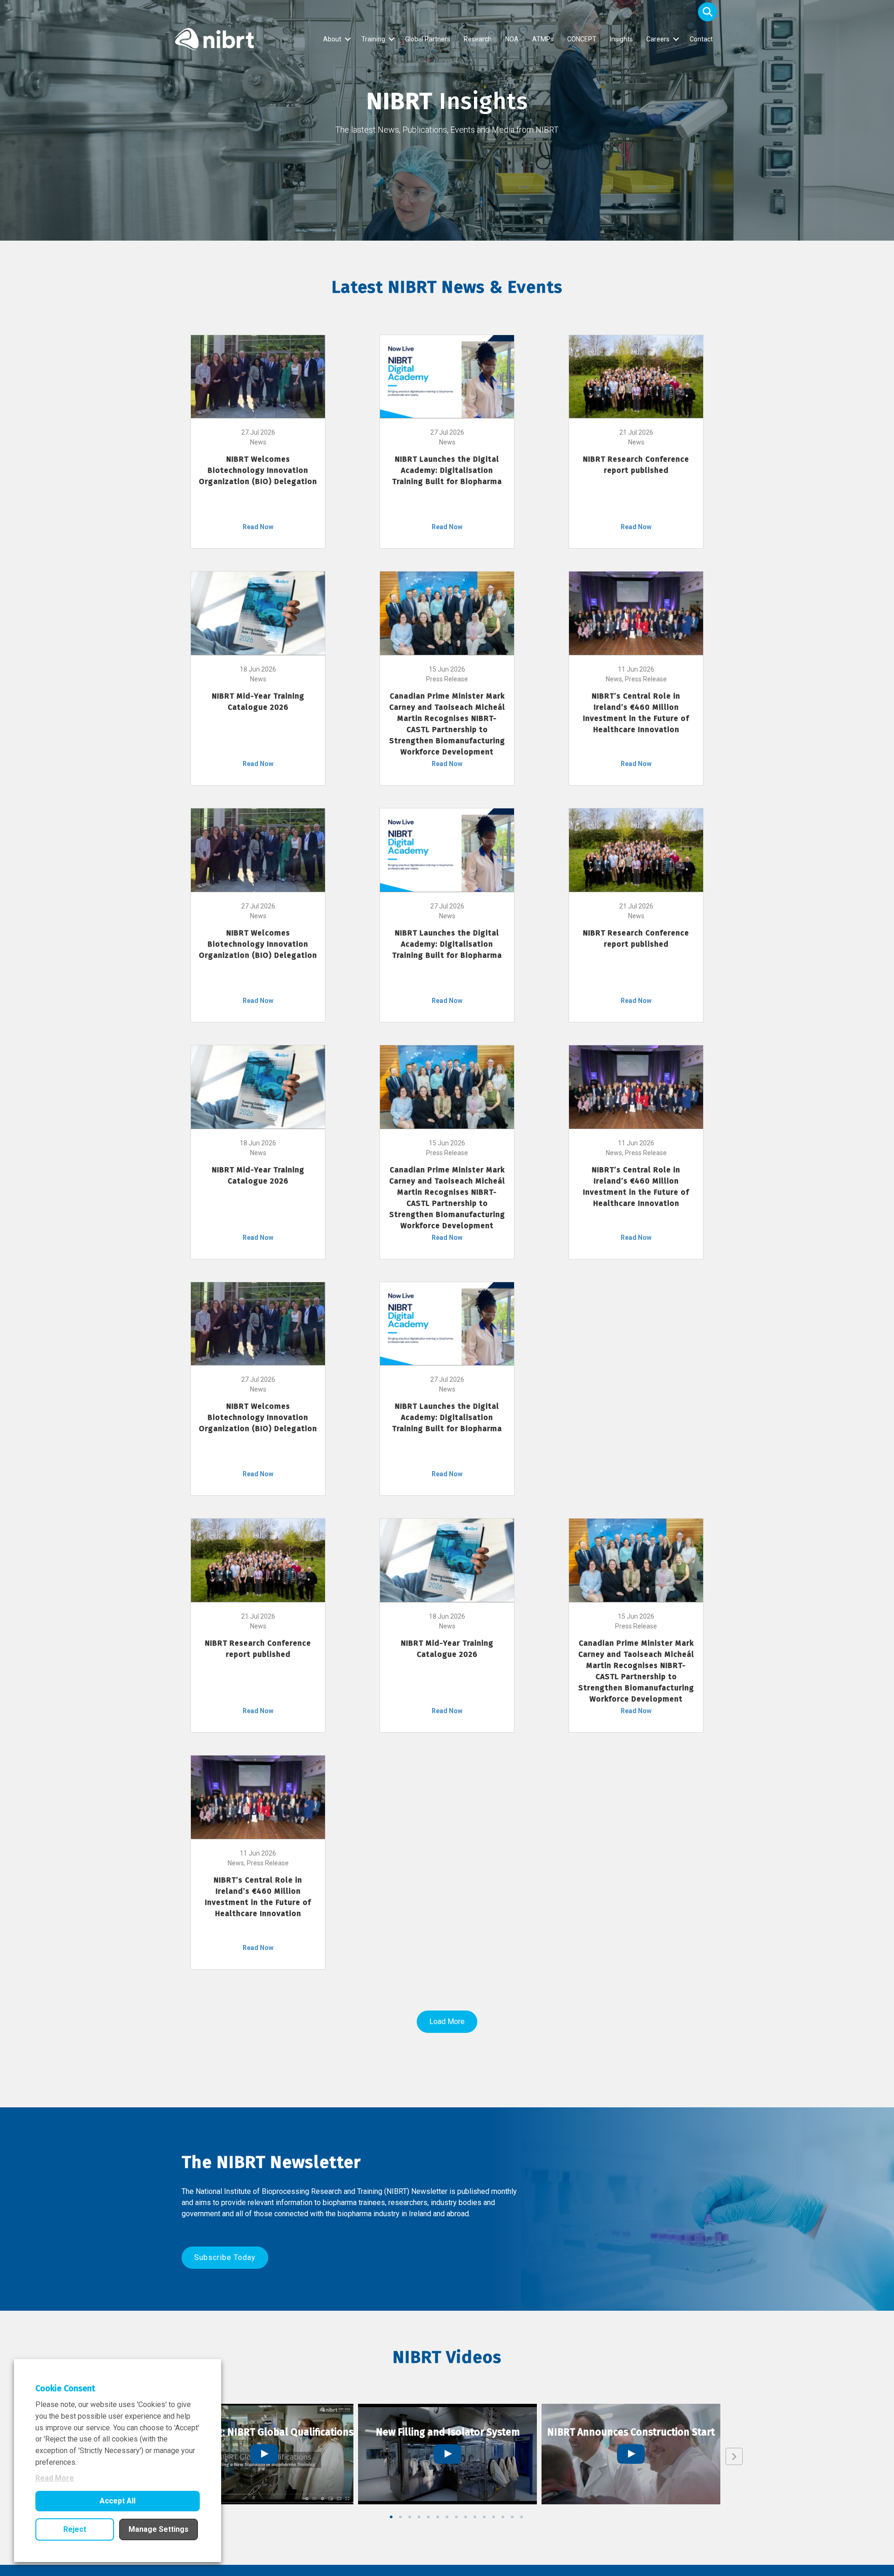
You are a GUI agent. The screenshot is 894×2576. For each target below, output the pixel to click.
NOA (512, 39)
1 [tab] (391, 2517)
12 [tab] (494, 2517)
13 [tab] (503, 2517)
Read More (55, 2478)
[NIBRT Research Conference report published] (636, 376)
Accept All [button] (118, 2501)
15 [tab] (521, 2517)
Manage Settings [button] (159, 2529)
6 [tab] (438, 2517)
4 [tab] (419, 2517)
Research (478, 39)
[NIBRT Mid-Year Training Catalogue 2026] (258, 612)
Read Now (258, 527)
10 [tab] (475, 2517)
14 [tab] (512, 2517)
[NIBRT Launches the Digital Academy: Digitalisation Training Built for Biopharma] (447, 376)
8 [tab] (456, 2517)
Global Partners (428, 39)
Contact (701, 39)
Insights (621, 39)
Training (373, 39)
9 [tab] (466, 2517)
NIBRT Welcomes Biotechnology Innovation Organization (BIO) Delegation (258, 470)
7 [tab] (447, 2517)
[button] (708, 12)
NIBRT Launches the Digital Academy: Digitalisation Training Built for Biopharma (447, 470)
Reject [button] (75, 2529)
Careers (658, 39)
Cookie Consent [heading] (65, 2388)
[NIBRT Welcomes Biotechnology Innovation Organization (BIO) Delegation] (258, 376)
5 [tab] (428, 2517)
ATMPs (543, 39)
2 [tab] (400, 2517)
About (332, 39)
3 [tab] (410, 2517)
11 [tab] (484, 2517)
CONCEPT (582, 39)
